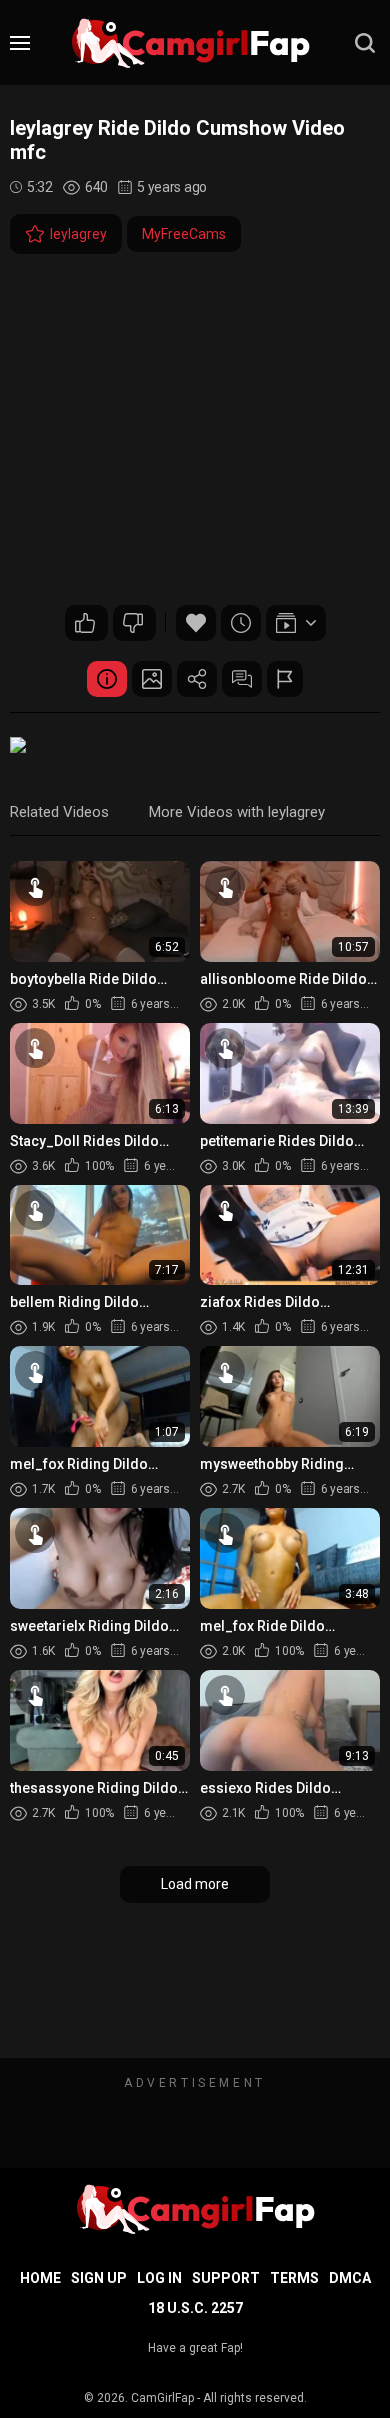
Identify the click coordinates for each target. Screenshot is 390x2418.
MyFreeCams (184, 234)
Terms (294, 2278)
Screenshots (152, 679)
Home (40, 2278)
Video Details (107, 679)
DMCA (350, 2278)
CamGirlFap (162, 2398)
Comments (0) (242, 679)
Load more (195, 1884)
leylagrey (78, 234)
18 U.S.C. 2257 (195, 2308)
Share (197, 679)
